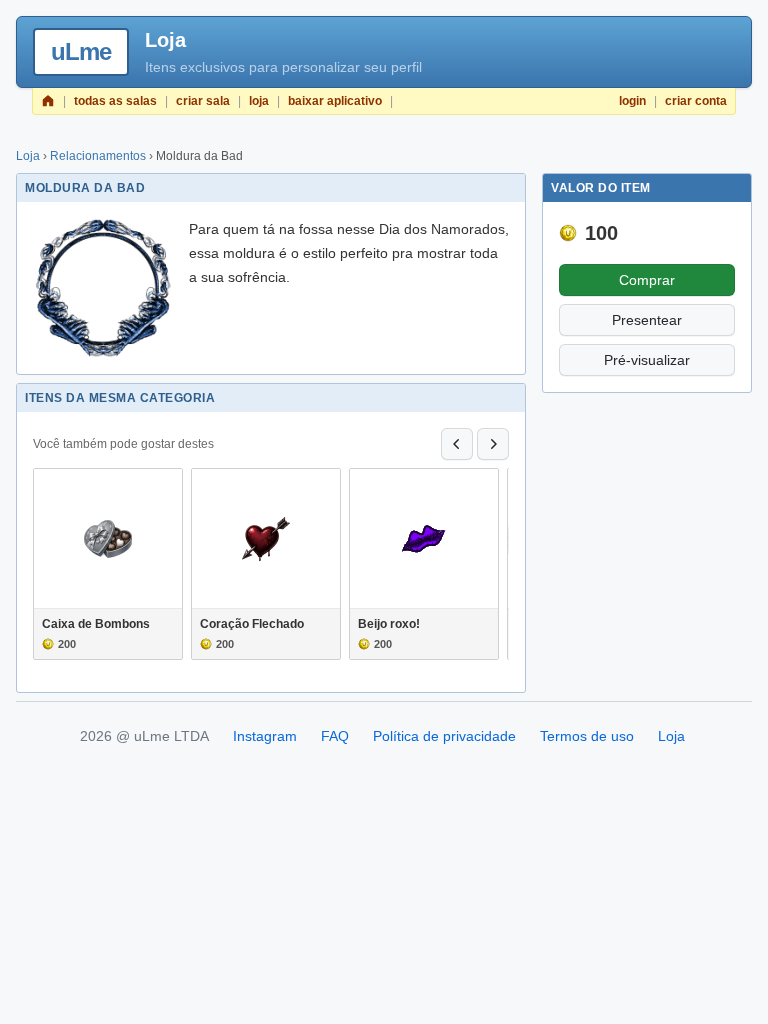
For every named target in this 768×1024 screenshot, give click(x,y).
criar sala (203, 101)
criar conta (696, 101)
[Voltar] (457, 444)
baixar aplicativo (335, 101)
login (632, 101)
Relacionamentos (98, 156)
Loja (28, 156)
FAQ (335, 736)
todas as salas (115, 101)
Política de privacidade (444, 736)
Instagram (265, 736)
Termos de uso (587, 736)
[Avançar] (493, 444)
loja (259, 101)
